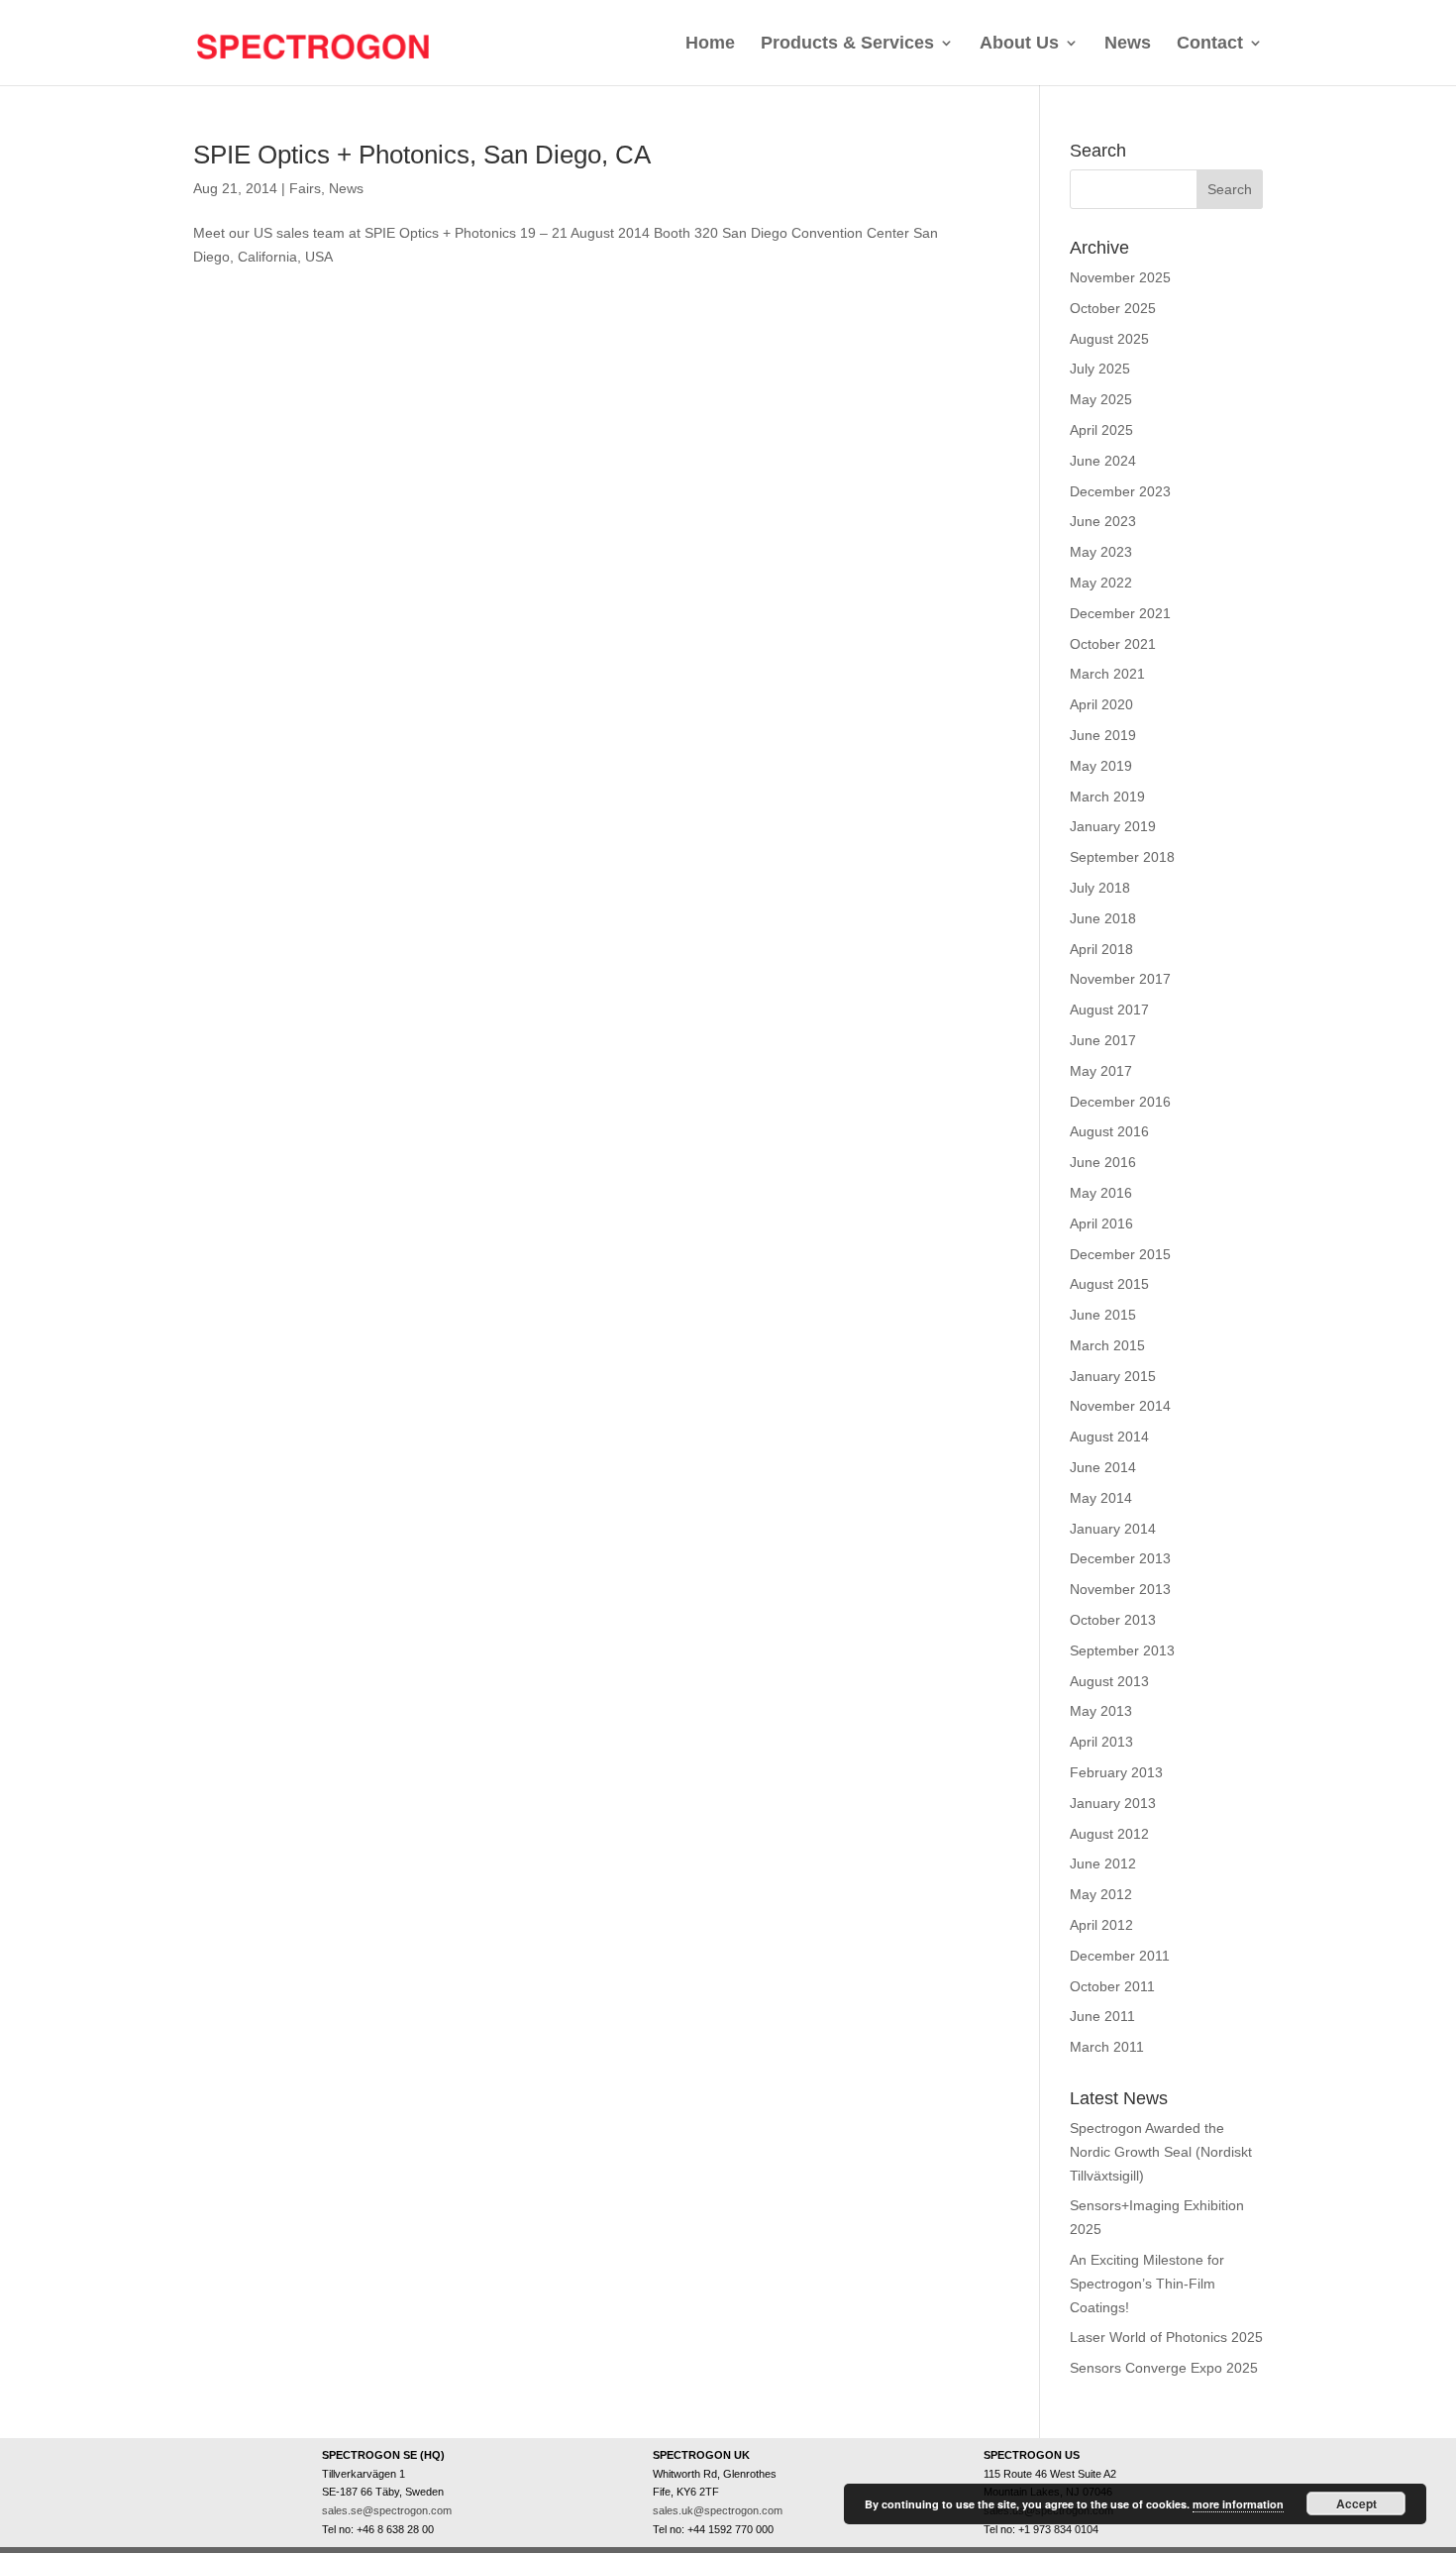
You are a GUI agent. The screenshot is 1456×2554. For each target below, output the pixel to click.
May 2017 (1101, 1071)
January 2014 (1113, 1529)
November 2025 (1120, 277)
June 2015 (1103, 1315)
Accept (1356, 2503)
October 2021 (1113, 644)
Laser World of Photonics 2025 (1166, 2337)
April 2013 (1101, 1742)
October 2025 (1113, 308)
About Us (1019, 43)
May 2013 (1101, 1711)
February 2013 (1116, 1772)
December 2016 (1120, 1102)
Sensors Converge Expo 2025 (1164, 2368)
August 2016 (1109, 1131)
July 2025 (1100, 369)
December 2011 (1120, 1956)
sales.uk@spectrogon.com (718, 2510)
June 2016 (1103, 1162)
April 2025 (1101, 430)
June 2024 (1103, 461)
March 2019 (1107, 797)
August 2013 (1109, 1681)
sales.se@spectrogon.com (387, 2510)
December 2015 (1120, 1254)
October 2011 (1112, 1986)
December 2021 (1120, 613)
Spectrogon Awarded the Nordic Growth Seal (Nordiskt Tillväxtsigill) (1161, 2152)
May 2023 (1101, 552)
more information (1238, 2504)
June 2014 (1103, 1467)
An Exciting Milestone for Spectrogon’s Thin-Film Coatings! (1147, 2284)
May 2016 (1101, 1193)
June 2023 (1103, 521)
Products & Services (847, 43)
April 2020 (1101, 704)
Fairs (305, 188)
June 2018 (1103, 918)
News (1128, 43)
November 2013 (1120, 1589)
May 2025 (1101, 399)
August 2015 (1109, 1284)
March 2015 (1107, 1345)
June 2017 (1103, 1040)
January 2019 (1113, 826)
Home (710, 43)
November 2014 (1120, 1406)
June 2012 (1103, 1863)
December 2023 (1120, 491)
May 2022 (1101, 583)
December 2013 (1120, 1558)
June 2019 (1103, 735)
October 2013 (1113, 1620)
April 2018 (1101, 949)
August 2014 (1109, 1437)
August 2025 (1109, 339)
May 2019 (1101, 766)
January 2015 (1113, 1376)
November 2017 (1120, 979)
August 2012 (1109, 1834)
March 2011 (1107, 2047)
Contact (1210, 43)
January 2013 (1113, 1803)
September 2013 (1122, 1650)
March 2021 (1107, 674)
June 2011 (1102, 2016)
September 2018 (1122, 857)
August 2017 (1109, 1010)
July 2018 (1100, 888)
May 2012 (1101, 1894)
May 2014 (1101, 1498)
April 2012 (1101, 1925)
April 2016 (1101, 1224)
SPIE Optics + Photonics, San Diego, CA (422, 155)
